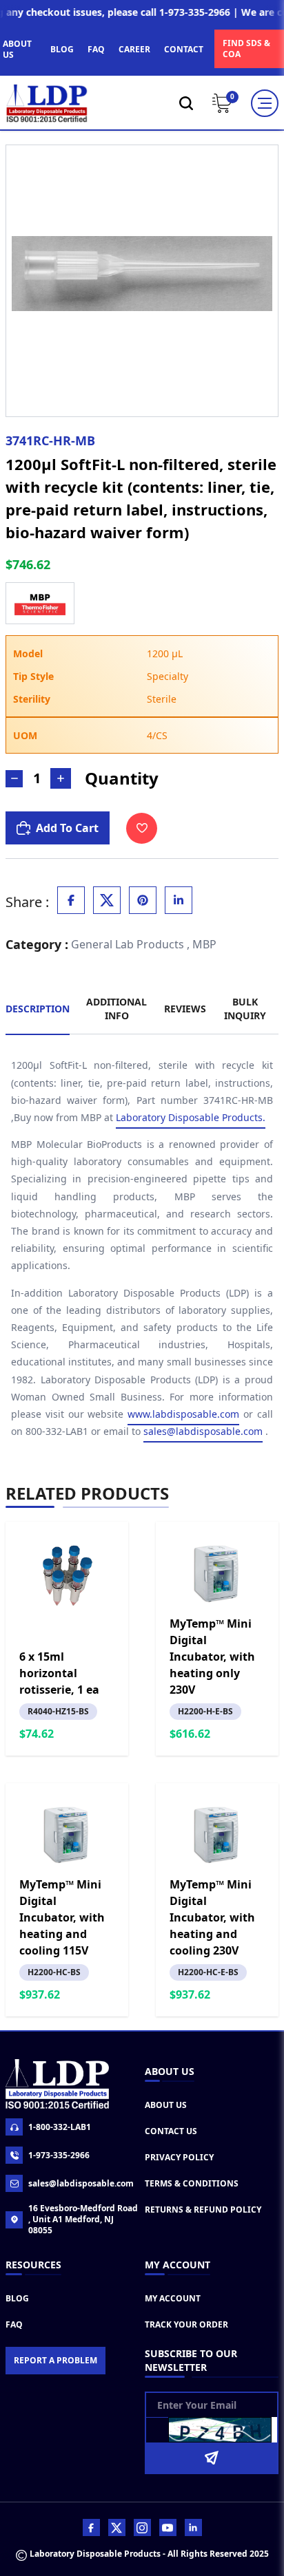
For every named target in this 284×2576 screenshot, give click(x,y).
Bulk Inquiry (245, 1009)
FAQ (96, 49)
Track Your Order (186, 2324)
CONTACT (184, 49)
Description (38, 1009)
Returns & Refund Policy (203, 2210)
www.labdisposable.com (183, 1414)
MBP (204, 944)
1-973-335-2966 (59, 2155)
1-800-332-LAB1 (60, 2127)
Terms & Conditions (192, 2183)
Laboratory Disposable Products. (191, 1117)
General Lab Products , (130, 944)
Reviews (185, 1009)
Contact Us (171, 2131)
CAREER (134, 49)
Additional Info (116, 1009)
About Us (166, 2105)
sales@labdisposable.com (203, 1431)
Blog (17, 2298)
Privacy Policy (179, 2157)
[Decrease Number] (14, 779)
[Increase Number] (61, 778)
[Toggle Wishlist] (142, 828)
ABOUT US (17, 49)
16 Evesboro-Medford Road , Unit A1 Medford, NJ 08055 (83, 2220)
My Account (173, 2298)
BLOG (62, 49)
